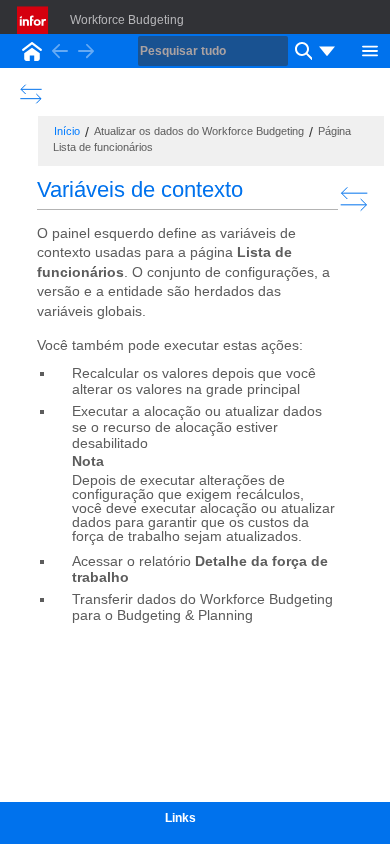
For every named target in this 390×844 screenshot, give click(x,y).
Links (180, 818)
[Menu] (370, 49)
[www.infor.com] (34, 20)
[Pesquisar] (301, 51)
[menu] (327, 51)
